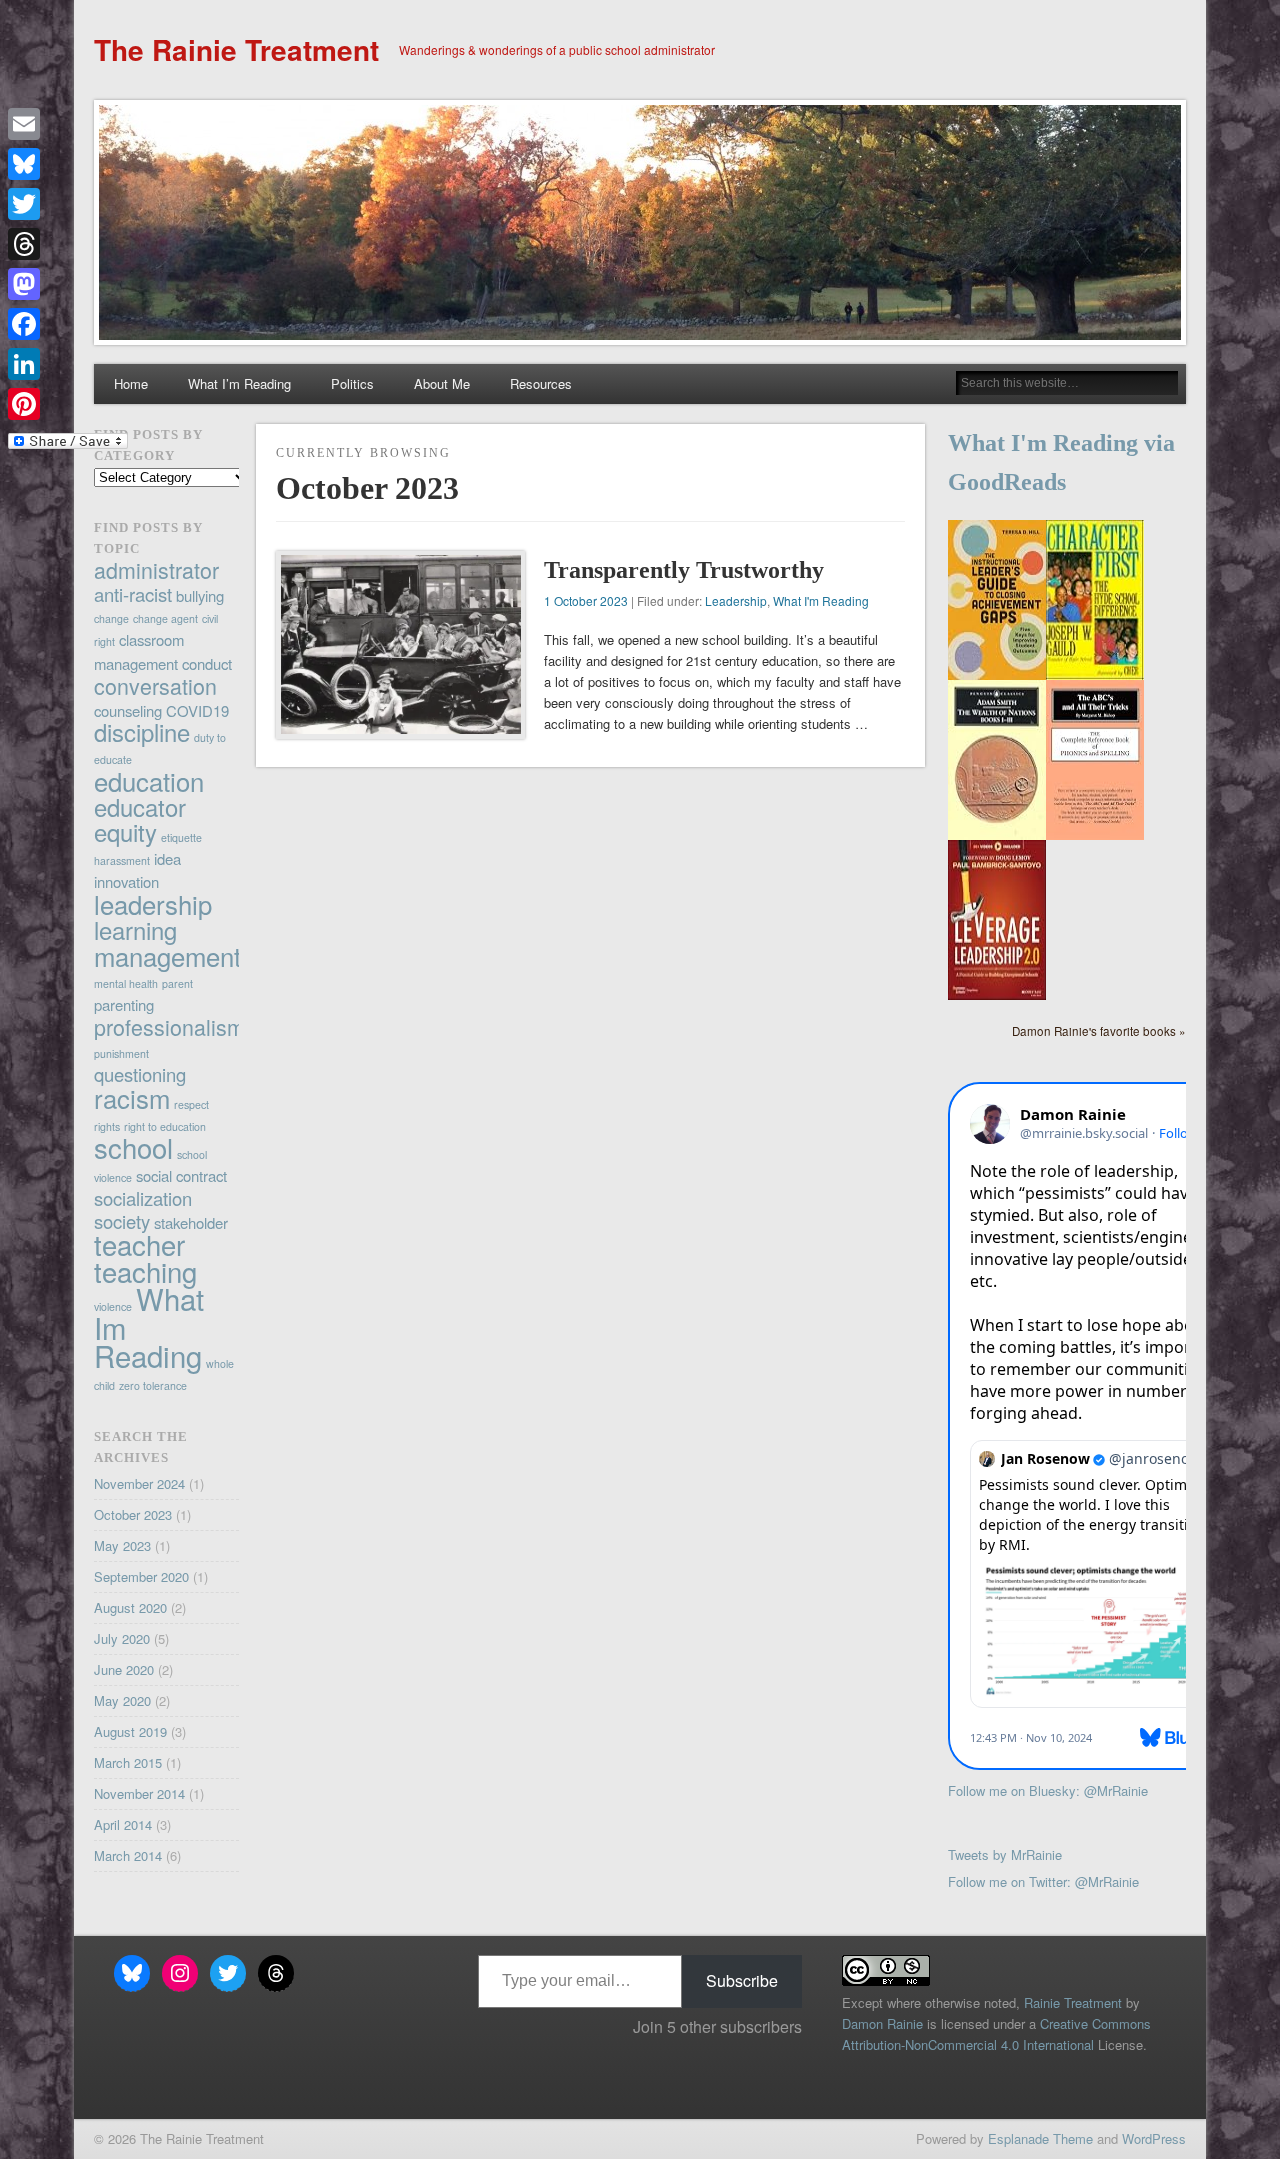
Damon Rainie (882, 2023)
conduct (207, 663)
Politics (352, 383)
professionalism (169, 1026)
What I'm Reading (821, 600)
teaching (145, 1271)
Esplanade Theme (1040, 2138)
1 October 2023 (586, 600)
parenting (124, 1004)
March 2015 (128, 1762)
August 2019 (130, 1731)
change (111, 618)
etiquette (181, 837)
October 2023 (133, 1514)
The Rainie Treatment (236, 49)
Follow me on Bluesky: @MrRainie (1048, 1790)
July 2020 (122, 1638)
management (167, 955)
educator (140, 807)
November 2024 (139, 1483)
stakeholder (191, 1222)
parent (177, 983)
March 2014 (128, 1855)
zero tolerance (153, 1385)
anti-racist (133, 594)
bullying (200, 595)
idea (167, 858)
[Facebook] (68, 324)
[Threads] (68, 244)
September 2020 (141, 1576)
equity (125, 832)
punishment (121, 1053)
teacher (139, 1244)
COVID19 (197, 710)
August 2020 (130, 1607)
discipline (142, 732)
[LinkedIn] (68, 364)
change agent (165, 618)
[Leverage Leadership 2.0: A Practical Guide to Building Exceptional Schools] (997, 994)
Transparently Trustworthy (684, 570)
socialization (143, 1198)
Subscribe (742, 1980)
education (149, 780)
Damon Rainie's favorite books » (1099, 1031)
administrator (156, 569)
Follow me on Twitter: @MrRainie (1043, 1881)
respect (191, 1104)
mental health (126, 983)
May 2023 (122, 1545)
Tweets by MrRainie (1005, 1854)
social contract (181, 1175)
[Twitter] (68, 204)
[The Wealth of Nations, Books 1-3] (997, 834)
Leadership (736, 600)
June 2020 (124, 1669)
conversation (155, 685)
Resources (541, 383)
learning (135, 930)
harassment (122, 860)
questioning (140, 1074)
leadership (153, 903)
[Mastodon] (68, 284)
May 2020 (122, 1700)
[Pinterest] (68, 404)
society (122, 1221)
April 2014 (123, 1824)
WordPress (1154, 2138)
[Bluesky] (68, 164)
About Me (442, 383)
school (133, 1147)
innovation (126, 881)
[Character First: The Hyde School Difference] (1095, 674)
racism (132, 1097)
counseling (128, 710)
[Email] (68, 124)
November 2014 (139, 1793)
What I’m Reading (239, 383)
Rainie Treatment (1073, 2002)
